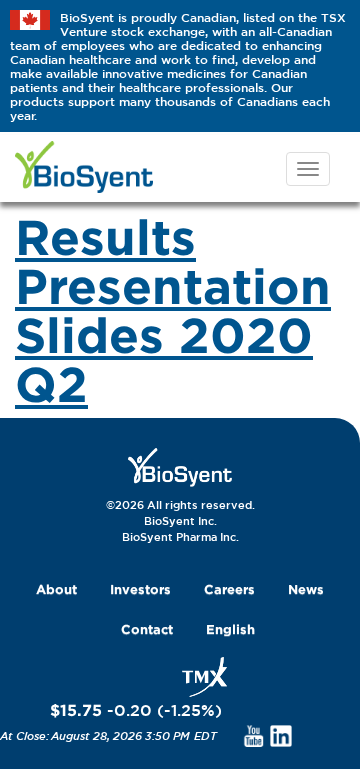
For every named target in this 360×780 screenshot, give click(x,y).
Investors (140, 589)
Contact (147, 629)
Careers (229, 589)
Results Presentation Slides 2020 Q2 (173, 309)
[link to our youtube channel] (253, 735)
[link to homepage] (180, 466)
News (306, 589)
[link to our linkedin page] (281, 735)
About (56, 589)
